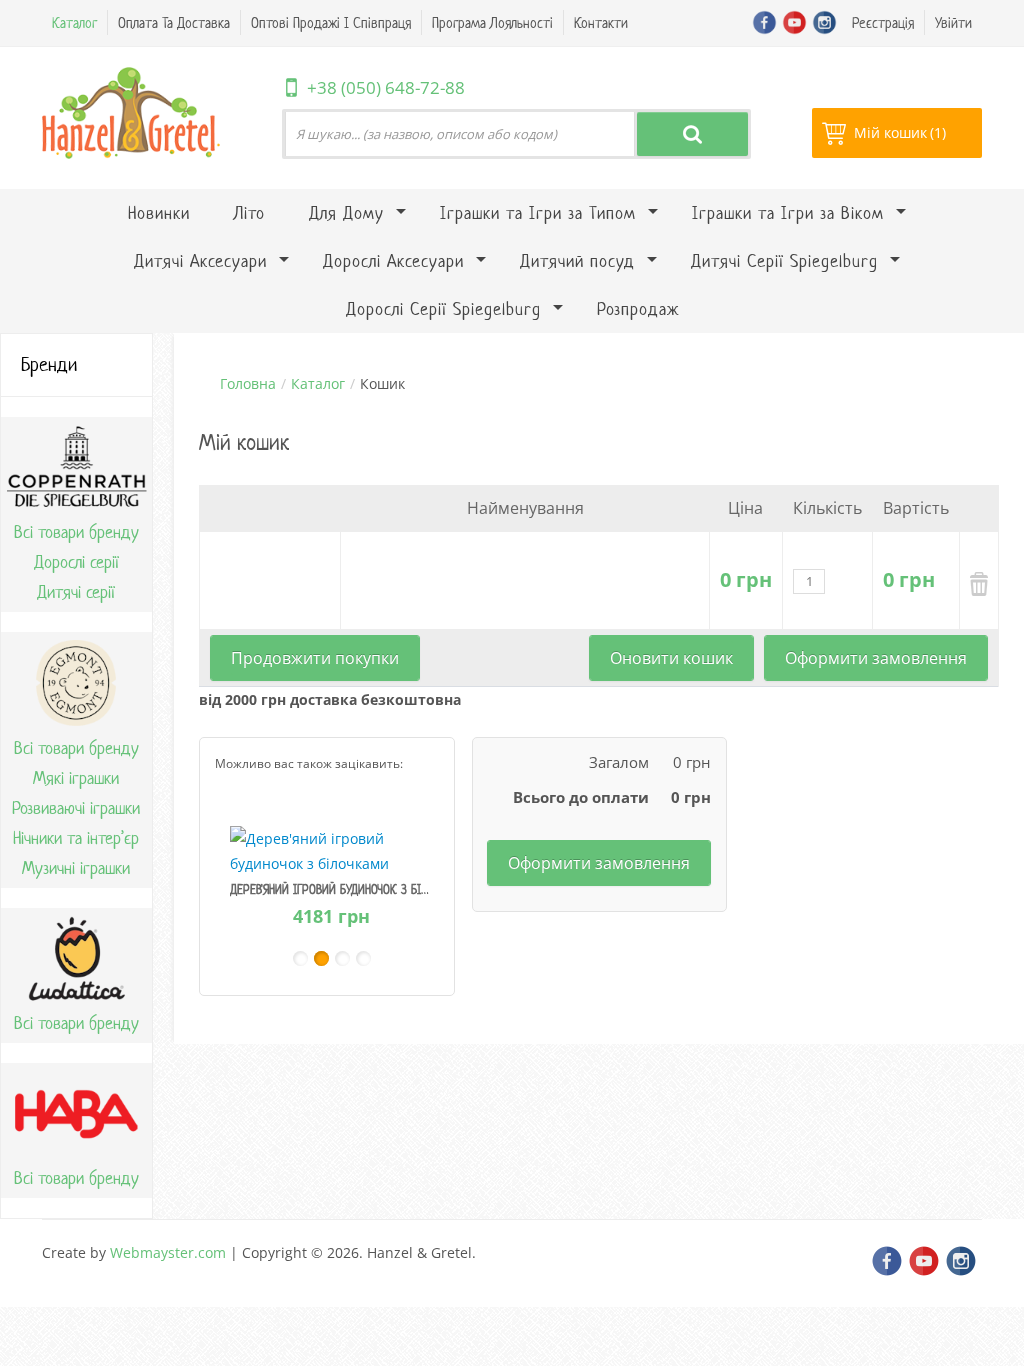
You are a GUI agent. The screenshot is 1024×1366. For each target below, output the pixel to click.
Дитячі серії (76, 592)
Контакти (601, 22)
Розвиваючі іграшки (76, 808)
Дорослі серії (76, 562)
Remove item (979, 584)
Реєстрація (883, 22)
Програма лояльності (492, 22)
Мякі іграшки (76, 778)
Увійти (953, 22)
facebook (764, 22)
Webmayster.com (168, 1252)
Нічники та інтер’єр (76, 838)
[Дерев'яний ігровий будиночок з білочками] (331, 849)
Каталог (74, 22)
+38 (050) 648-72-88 (386, 87)
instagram (824, 22)
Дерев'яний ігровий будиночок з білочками (350, 889)
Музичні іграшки (76, 868)
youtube (794, 22)
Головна (248, 383)
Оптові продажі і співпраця (331, 22)
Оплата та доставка (174, 22)
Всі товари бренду (76, 532)
